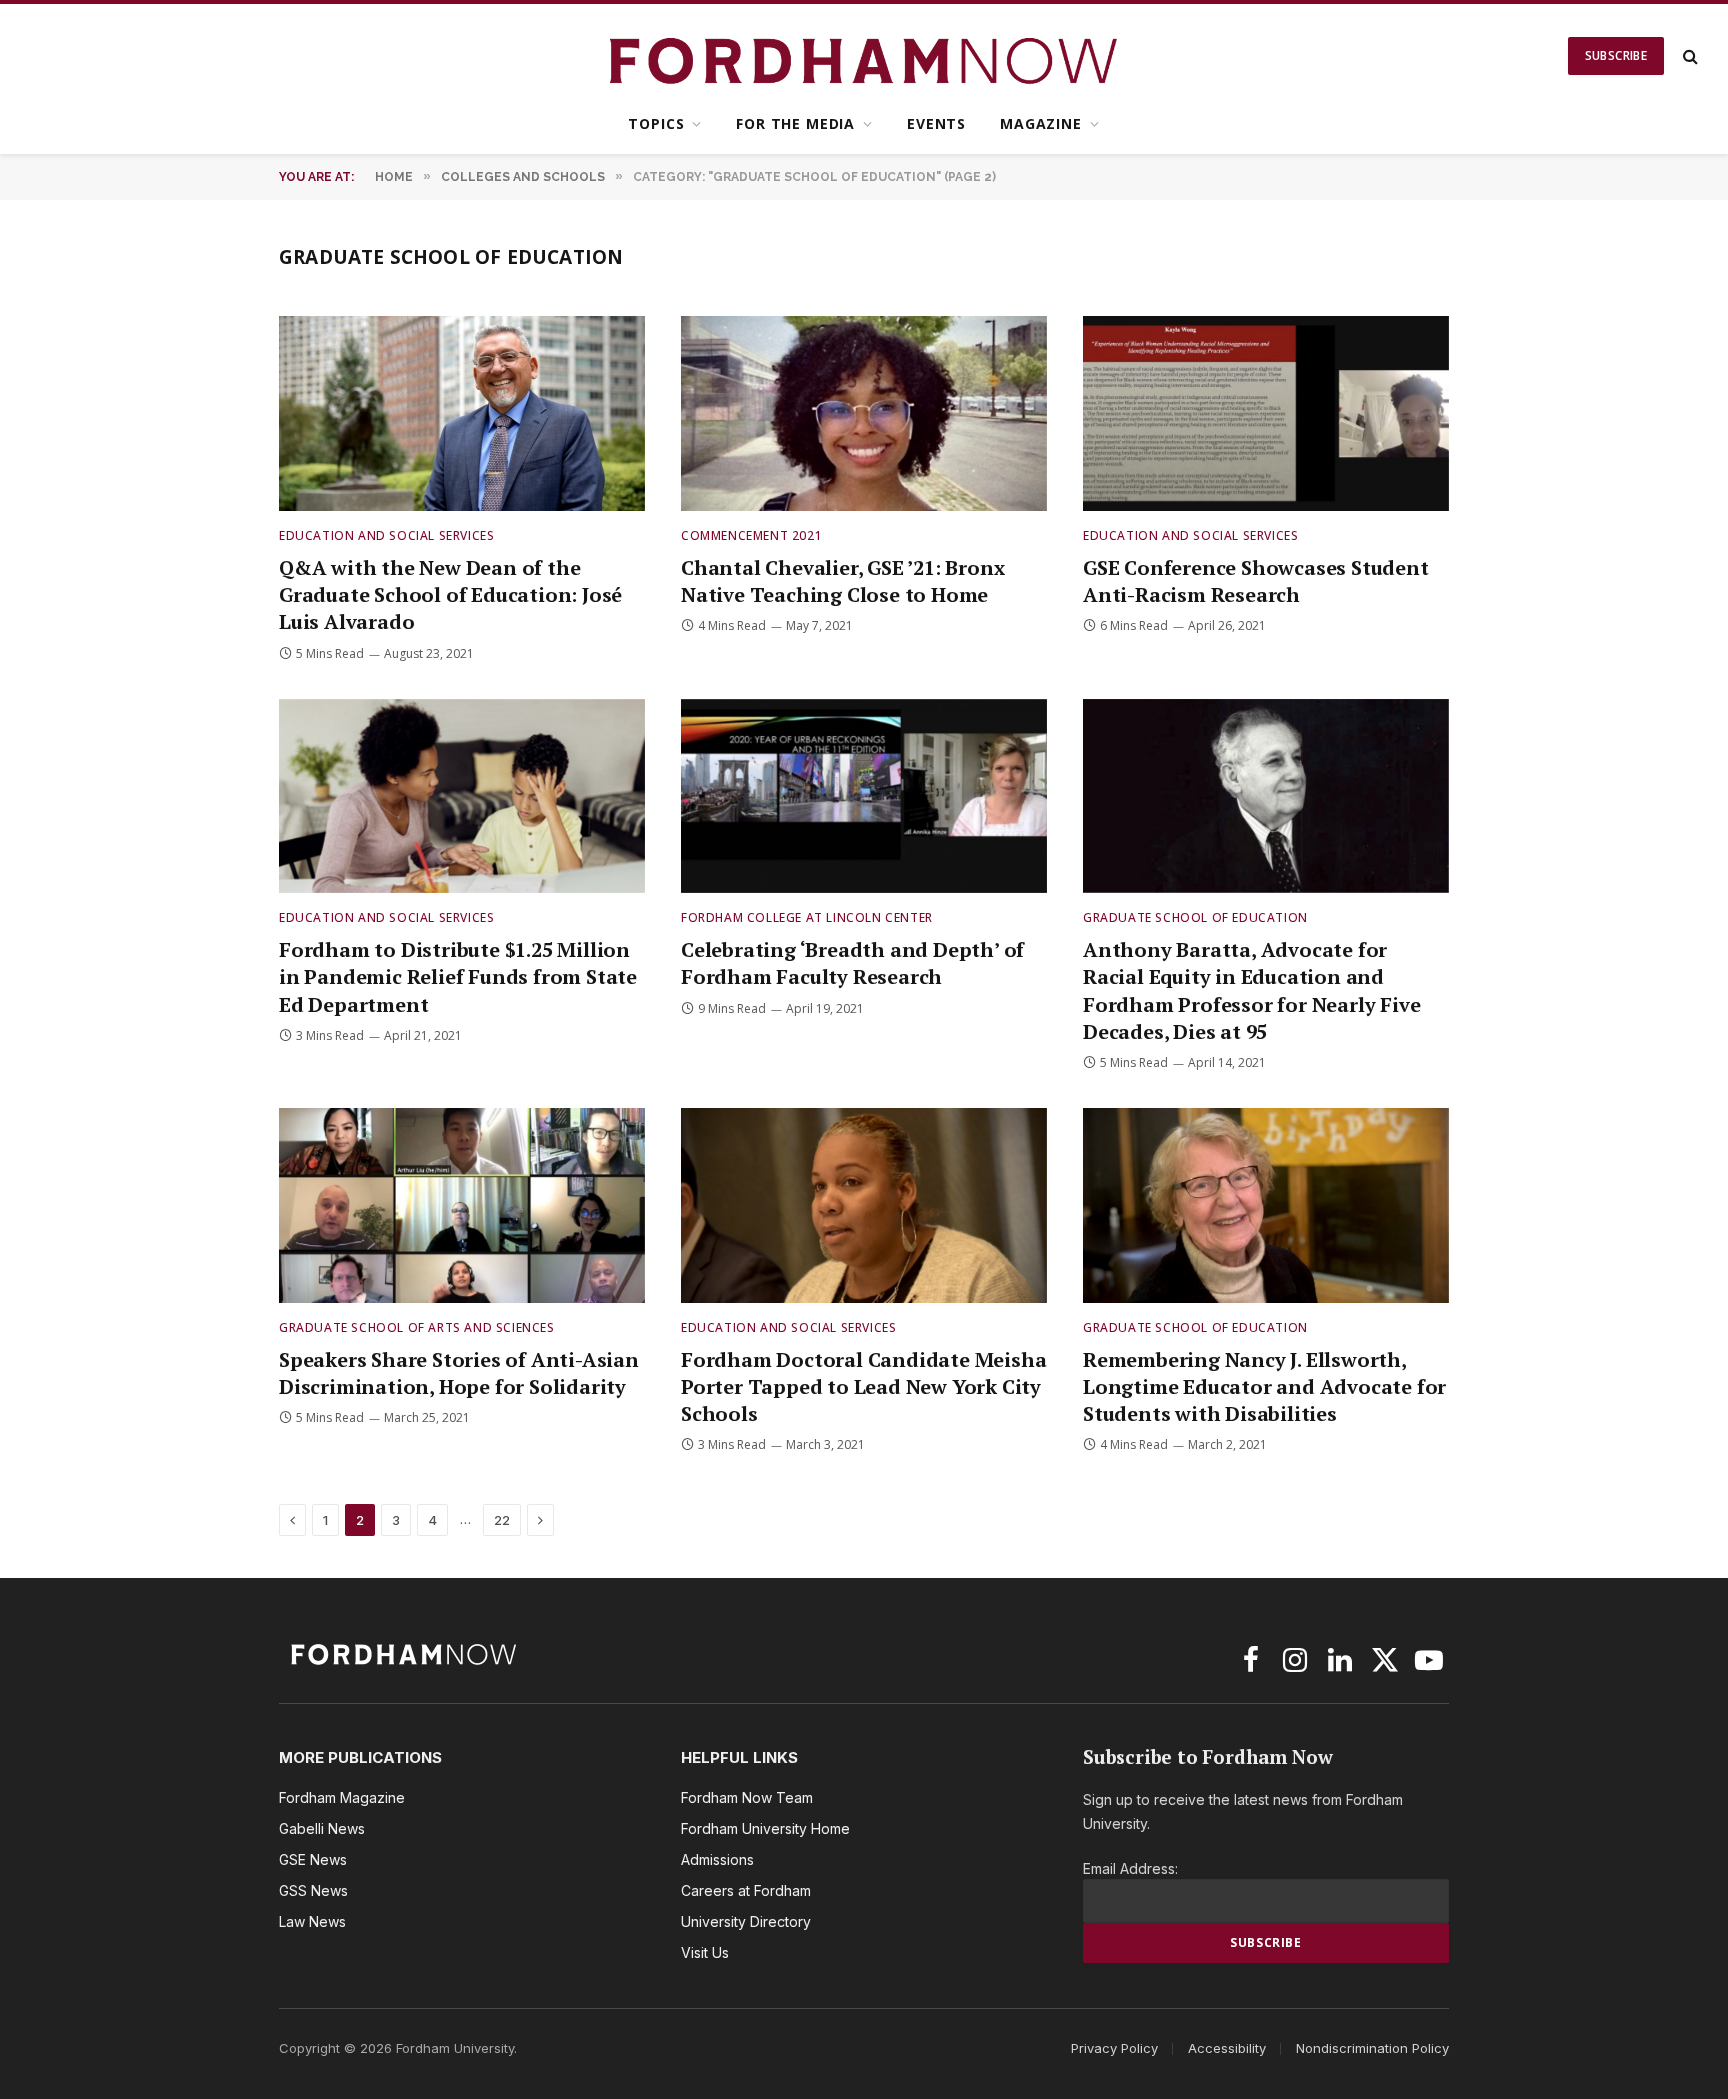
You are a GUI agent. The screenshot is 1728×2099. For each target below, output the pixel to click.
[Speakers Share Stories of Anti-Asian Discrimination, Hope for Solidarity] (462, 1205)
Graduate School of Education (1195, 917)
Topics (656, 123)
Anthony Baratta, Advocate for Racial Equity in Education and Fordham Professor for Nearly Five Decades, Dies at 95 (1251, 990)
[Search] (1688, 56)
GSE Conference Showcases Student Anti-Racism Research (1256, 581)
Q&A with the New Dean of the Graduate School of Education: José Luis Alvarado (450, 594)
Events (936, 123)
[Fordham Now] (864, 56)
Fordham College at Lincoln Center (807, 917)
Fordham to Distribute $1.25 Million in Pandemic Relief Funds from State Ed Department (458, 976)
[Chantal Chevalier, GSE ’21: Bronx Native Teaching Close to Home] (864, 413)
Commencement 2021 (751, 535)
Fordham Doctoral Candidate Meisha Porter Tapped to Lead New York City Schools (863, 1386)
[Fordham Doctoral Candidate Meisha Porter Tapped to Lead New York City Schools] (864, 1205)
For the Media (795, 123)
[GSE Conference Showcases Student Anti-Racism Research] (1266, 413)
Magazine (1041, 123)
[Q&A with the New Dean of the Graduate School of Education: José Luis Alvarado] (462, 413)
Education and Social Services (386, 535)
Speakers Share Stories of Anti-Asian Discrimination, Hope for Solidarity (459, 1373)
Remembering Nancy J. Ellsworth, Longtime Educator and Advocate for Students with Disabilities (1264, 1386)
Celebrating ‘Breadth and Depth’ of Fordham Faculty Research (852, 963)
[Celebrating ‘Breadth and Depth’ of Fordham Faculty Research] (864, 796)
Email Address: (1130, 1868)
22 (502, 1520)
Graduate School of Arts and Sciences (417, 1327)
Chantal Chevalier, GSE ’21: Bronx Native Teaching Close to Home (842, 581)
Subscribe (1616, 55)
